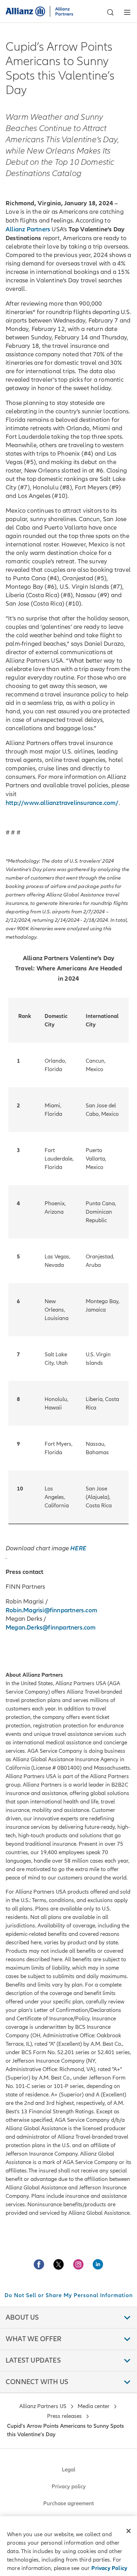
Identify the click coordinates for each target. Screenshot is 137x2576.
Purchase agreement (68, 2503)
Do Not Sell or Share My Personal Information (69, 2295)
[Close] (129, 2531)
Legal (68, 2470)
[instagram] (78, 2264)
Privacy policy (69, 2487)
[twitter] (59, 2264)
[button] (110, 12)
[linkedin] (98, 2264)
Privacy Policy (109, 2568)
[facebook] (39, 2264)
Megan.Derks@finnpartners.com (51, 1627)
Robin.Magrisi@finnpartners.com (51, 1610)
